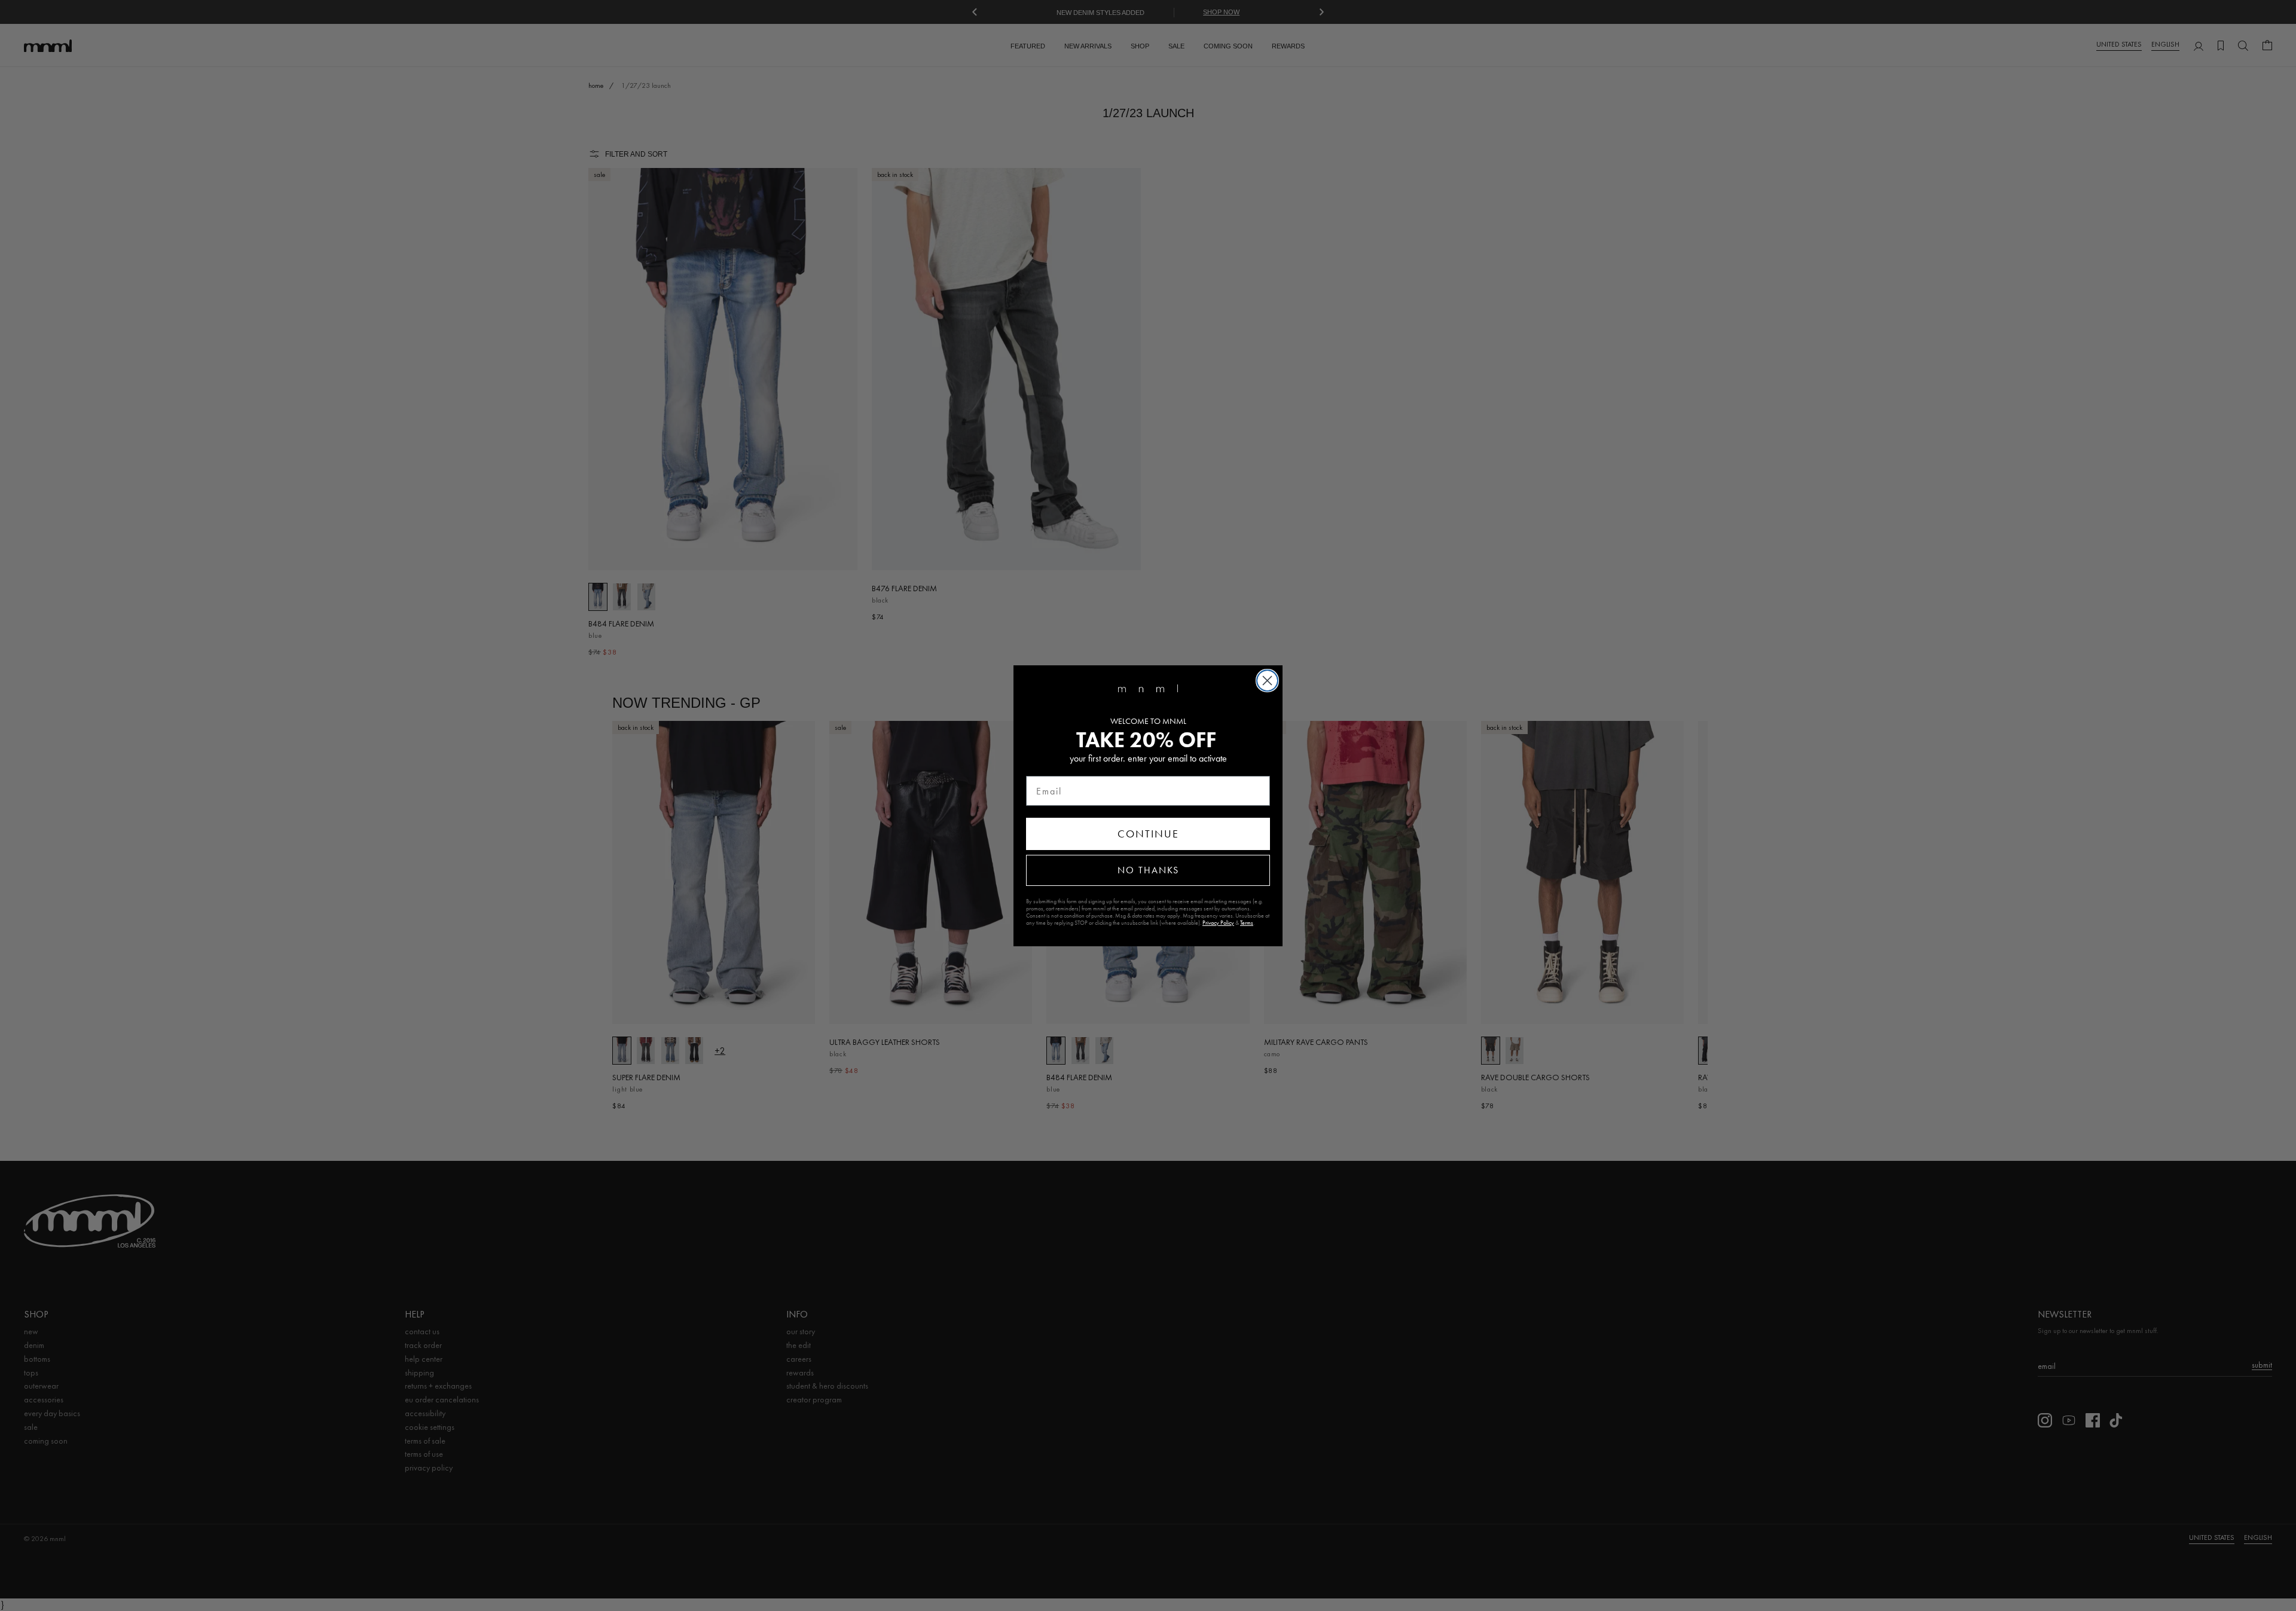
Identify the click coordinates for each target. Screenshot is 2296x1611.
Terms (1247, 923)
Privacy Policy (1218, 923)
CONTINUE (1148, 834)
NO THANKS (1148, 870)
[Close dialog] (1267, 681)
